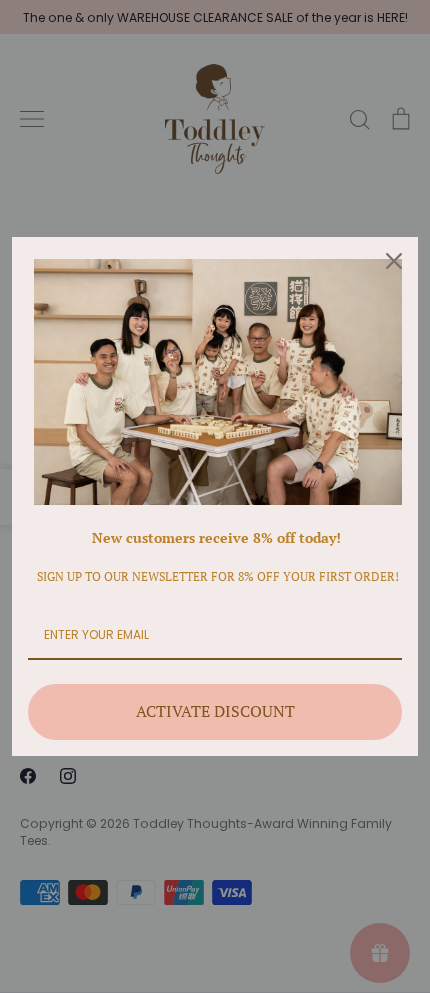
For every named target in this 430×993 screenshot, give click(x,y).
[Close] (394, 261)
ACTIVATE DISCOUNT (215, 711)
